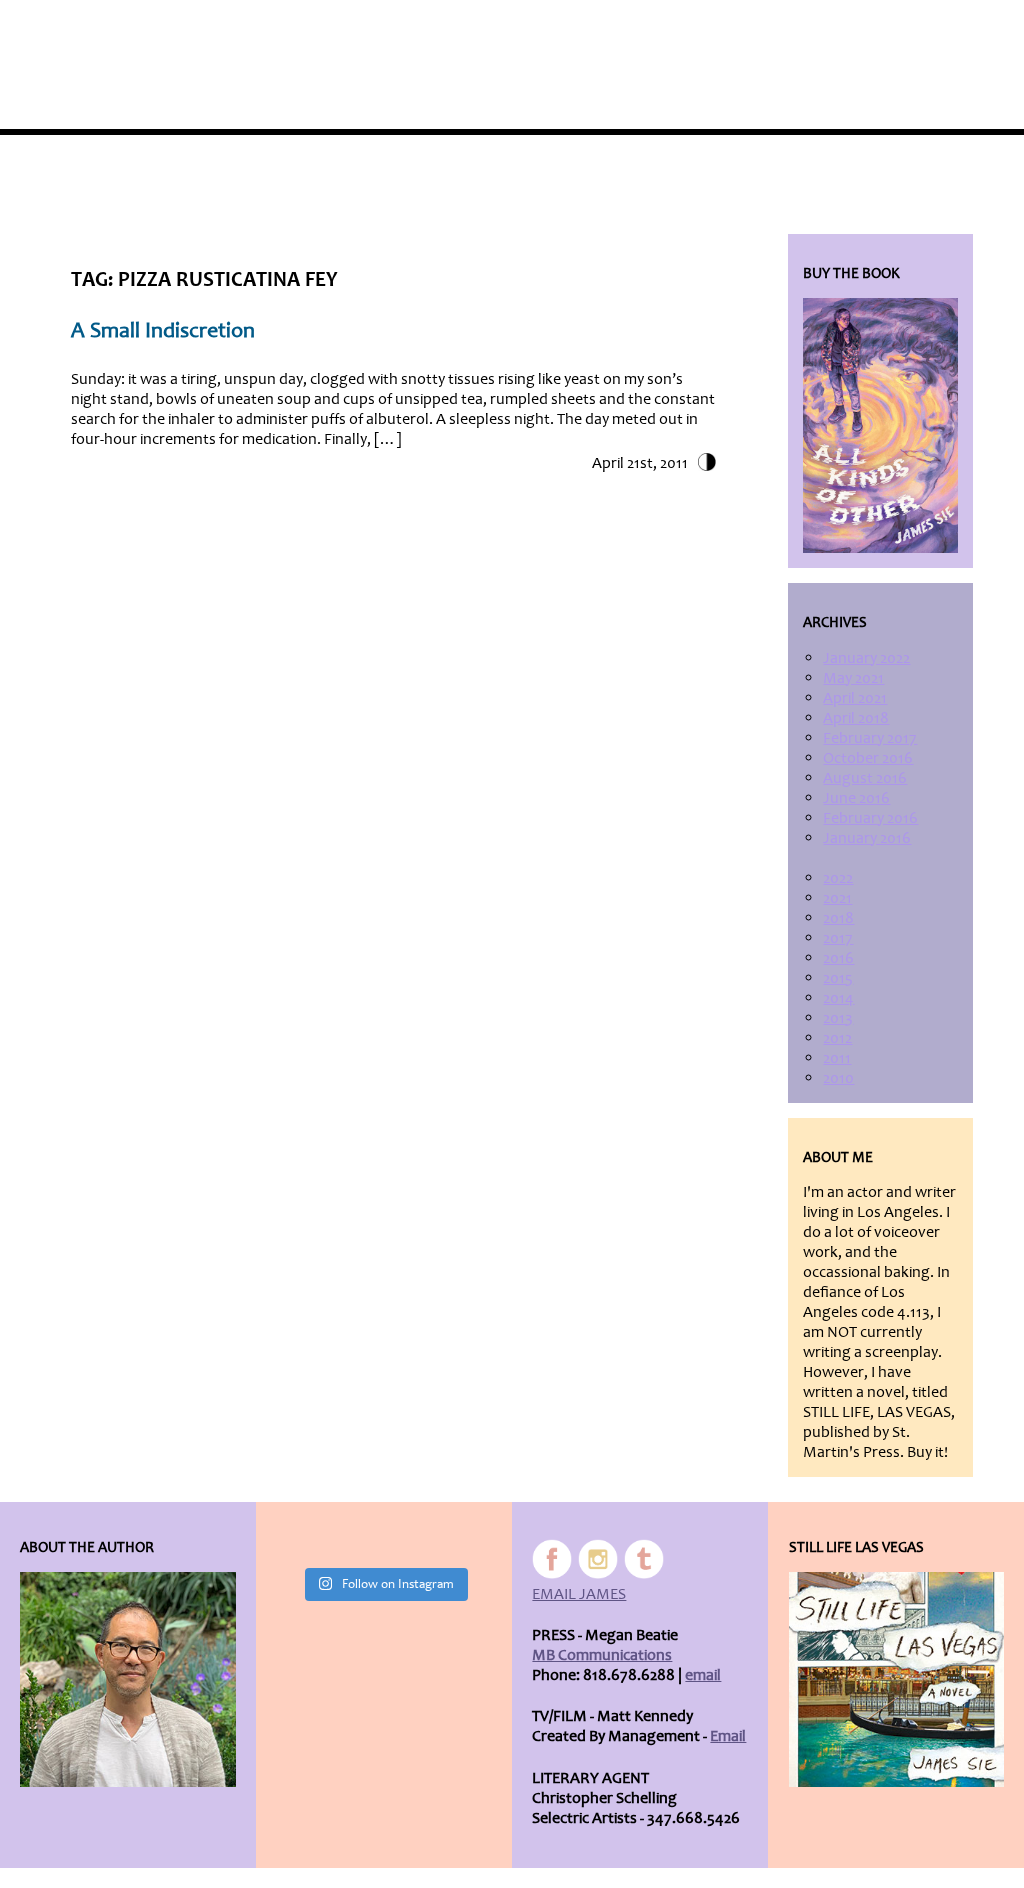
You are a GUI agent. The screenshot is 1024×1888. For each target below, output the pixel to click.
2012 (837, 1038)
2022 (838, 878)
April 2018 (856, 718)
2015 (838, 978)
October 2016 (868, 758)
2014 (838, 998)
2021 (837, 898)
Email (728, 1736)
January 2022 (866, 658)
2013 (838, 1018)
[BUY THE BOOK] (880, 425)
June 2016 (856, 798)
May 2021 (853, 678)
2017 (838, 938)
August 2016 (865, 778)
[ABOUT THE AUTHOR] (127, 1679)
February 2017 (870, 738)
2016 (838, 958)
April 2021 (855, 698)
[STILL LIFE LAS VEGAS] (896, 1679)
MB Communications (602, 1655)
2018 (838, 918)
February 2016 (870, 818)
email (703, 1675)
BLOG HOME (808, 31)
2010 (838, 1078)
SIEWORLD (908, 31)
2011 (837, 1058)
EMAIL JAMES (579, 1594)
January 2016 (867, 838)
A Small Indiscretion (163, 330)
